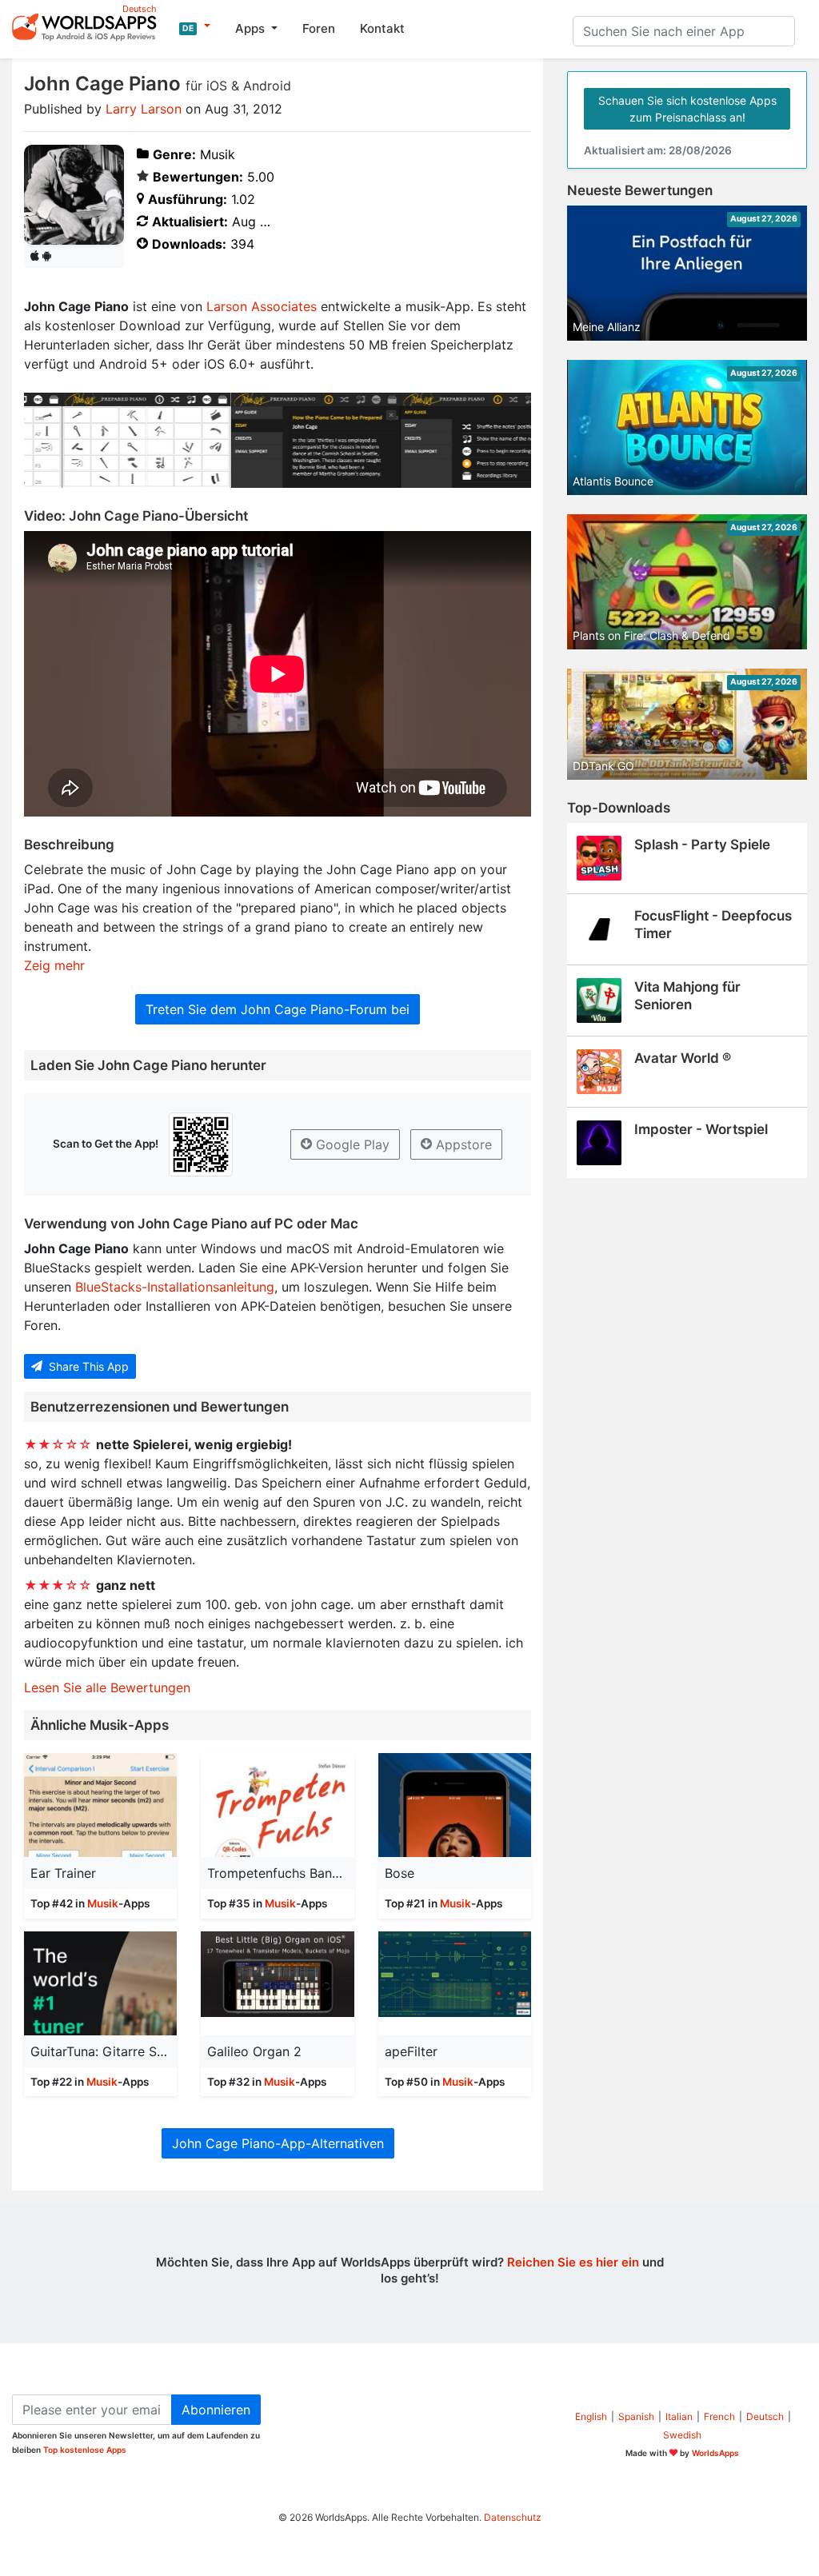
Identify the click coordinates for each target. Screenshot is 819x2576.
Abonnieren (216, 2410)
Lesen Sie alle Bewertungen (107, 1687)
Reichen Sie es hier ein (573, 2262)
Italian (679, 2416)
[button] (195, 26)
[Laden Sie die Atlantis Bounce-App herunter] (687, 426)
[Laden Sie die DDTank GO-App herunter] (687, 723)
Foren (319, 28)
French (719, 2416)
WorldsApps (715, 2453)
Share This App (87, 1366)
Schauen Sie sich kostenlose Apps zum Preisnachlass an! (687, 109)
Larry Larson (144, 109)
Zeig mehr (54, 965)
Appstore (462, 1144)
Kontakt (382, 28)
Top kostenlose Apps (85, 2450)
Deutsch (765, 2416)
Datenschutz (513, 2517)
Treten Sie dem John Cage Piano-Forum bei (278, 1009)
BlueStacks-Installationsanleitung (175, 1287)
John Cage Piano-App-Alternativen (278, 2143)
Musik (103, 1903)
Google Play (351, 1144)
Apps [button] (252, 28)
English (591, 2416)
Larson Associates (262, 306)
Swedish (682, 2435)
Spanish (636, 2416)
